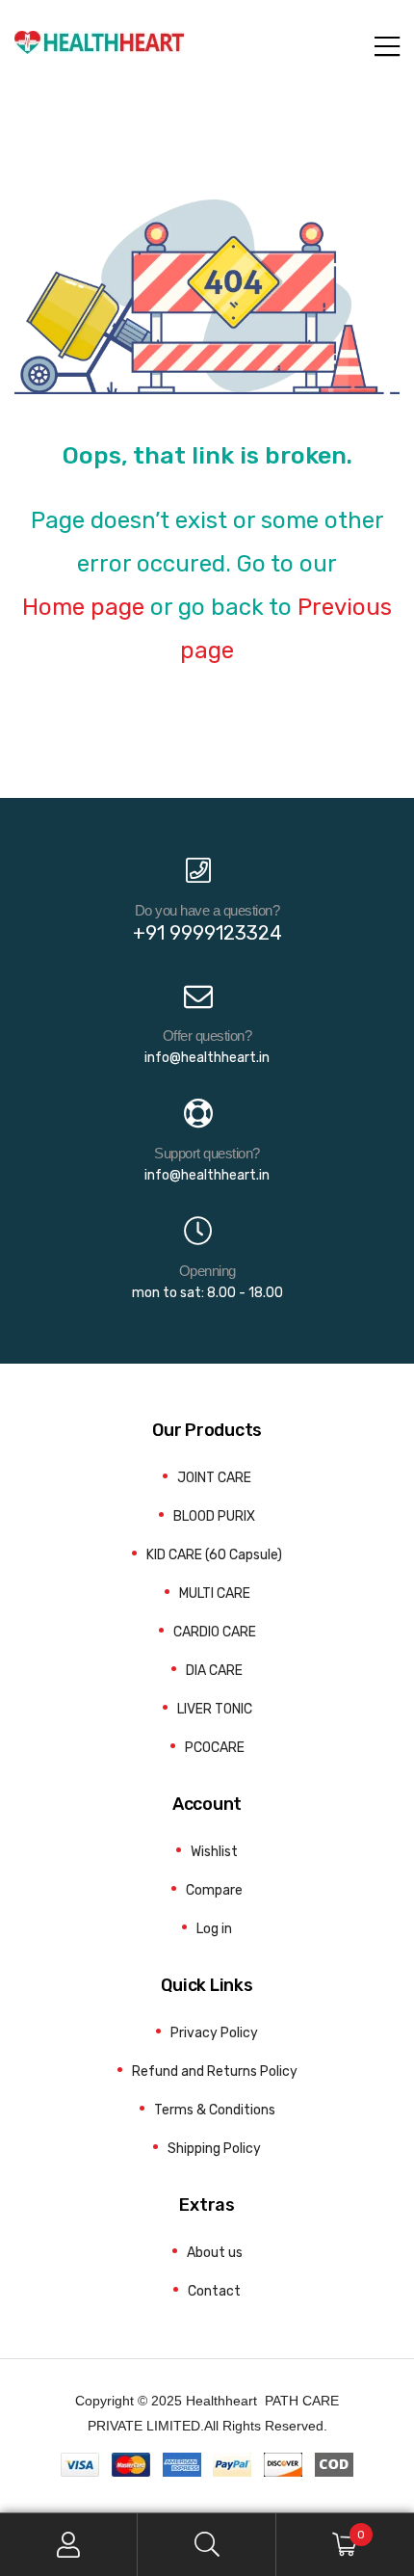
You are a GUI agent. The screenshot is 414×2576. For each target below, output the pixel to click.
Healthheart (221, 2401)
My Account (69, 2545)
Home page (83, 607)
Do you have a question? (207, 910)
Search (207, 2545)
